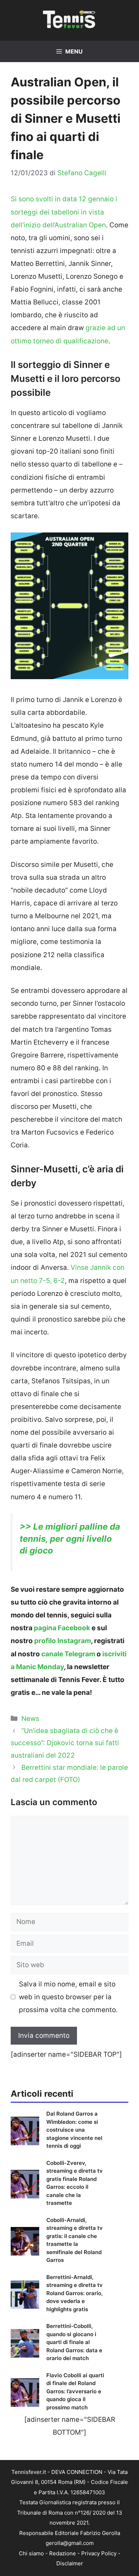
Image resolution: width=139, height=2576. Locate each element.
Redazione (63, 2553)
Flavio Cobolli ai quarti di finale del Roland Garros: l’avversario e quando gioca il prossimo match (75, 2391)
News (30, 1719)
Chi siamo (31, 2553)
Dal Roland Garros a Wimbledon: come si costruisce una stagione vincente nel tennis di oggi (74, 2130)
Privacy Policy (99, 2553)
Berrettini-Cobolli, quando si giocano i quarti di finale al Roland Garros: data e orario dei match (74, 2342)
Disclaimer (70, 2563)
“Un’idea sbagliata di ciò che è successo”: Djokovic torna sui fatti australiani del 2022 (65, 1743)
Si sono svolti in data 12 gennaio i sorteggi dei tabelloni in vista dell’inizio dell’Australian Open (64, 212)
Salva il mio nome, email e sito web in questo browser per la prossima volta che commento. (68, 1997)
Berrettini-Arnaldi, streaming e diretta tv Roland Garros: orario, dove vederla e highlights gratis (74, 2293)
